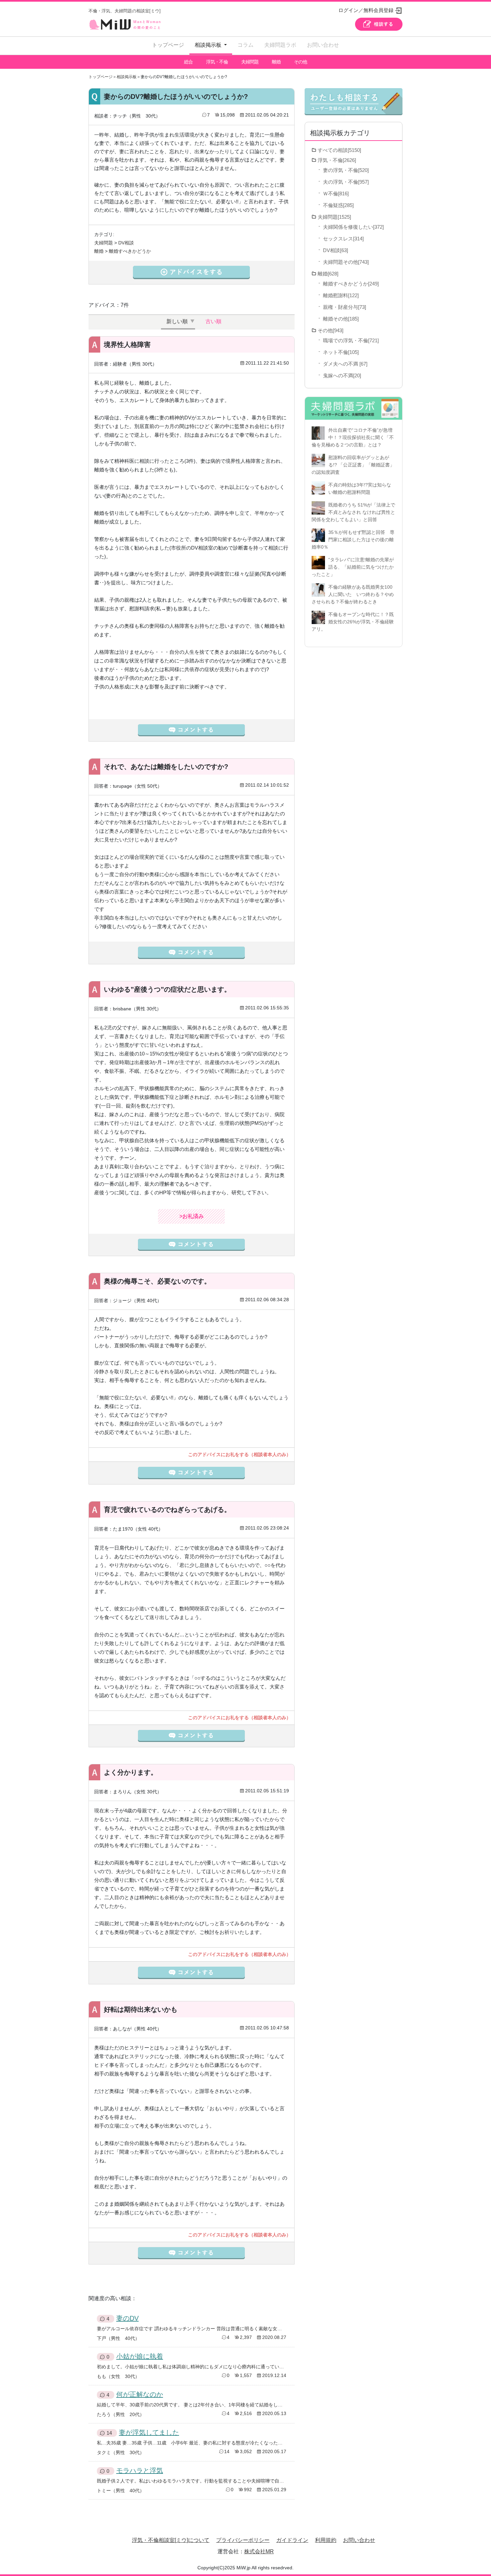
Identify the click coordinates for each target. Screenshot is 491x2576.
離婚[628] (328, 274)
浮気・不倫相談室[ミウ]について (171, 2540)
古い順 (213, 321)
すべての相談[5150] (339, 150)
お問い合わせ (323, 45)
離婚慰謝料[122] (341, 295)
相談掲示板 (127, 77)
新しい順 (177, 321)
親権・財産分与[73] (345, 307)
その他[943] (331, 330)
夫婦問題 (250, 62)
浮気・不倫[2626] (337, 160)
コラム (246, 45)
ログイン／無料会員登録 (366, 10)
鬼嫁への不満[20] (342, 375)
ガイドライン (292, 2540)
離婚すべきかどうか (130, 251)
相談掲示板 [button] (209, 45)
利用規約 (326, 2540)
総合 (188, 62)
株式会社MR (259, 2551)
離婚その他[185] (341, 319)
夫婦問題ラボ (280, 45)
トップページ (168, 45)
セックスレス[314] (343, 239)
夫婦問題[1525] (334, 217)
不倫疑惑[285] (338, 205)
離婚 (276, 62)
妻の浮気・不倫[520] (346, 170)
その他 (300, 62)
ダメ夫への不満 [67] (345, 364)
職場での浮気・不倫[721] (351, 340)
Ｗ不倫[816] (336, 193)
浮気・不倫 (217, 62)
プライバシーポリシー (243, 2540)
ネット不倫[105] (341, 352)
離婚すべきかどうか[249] (351, 284)
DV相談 (126, 243)
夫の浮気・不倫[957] (346, 182)
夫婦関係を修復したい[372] (353, 227)
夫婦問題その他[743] (346, 262)
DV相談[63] (336, 250)
